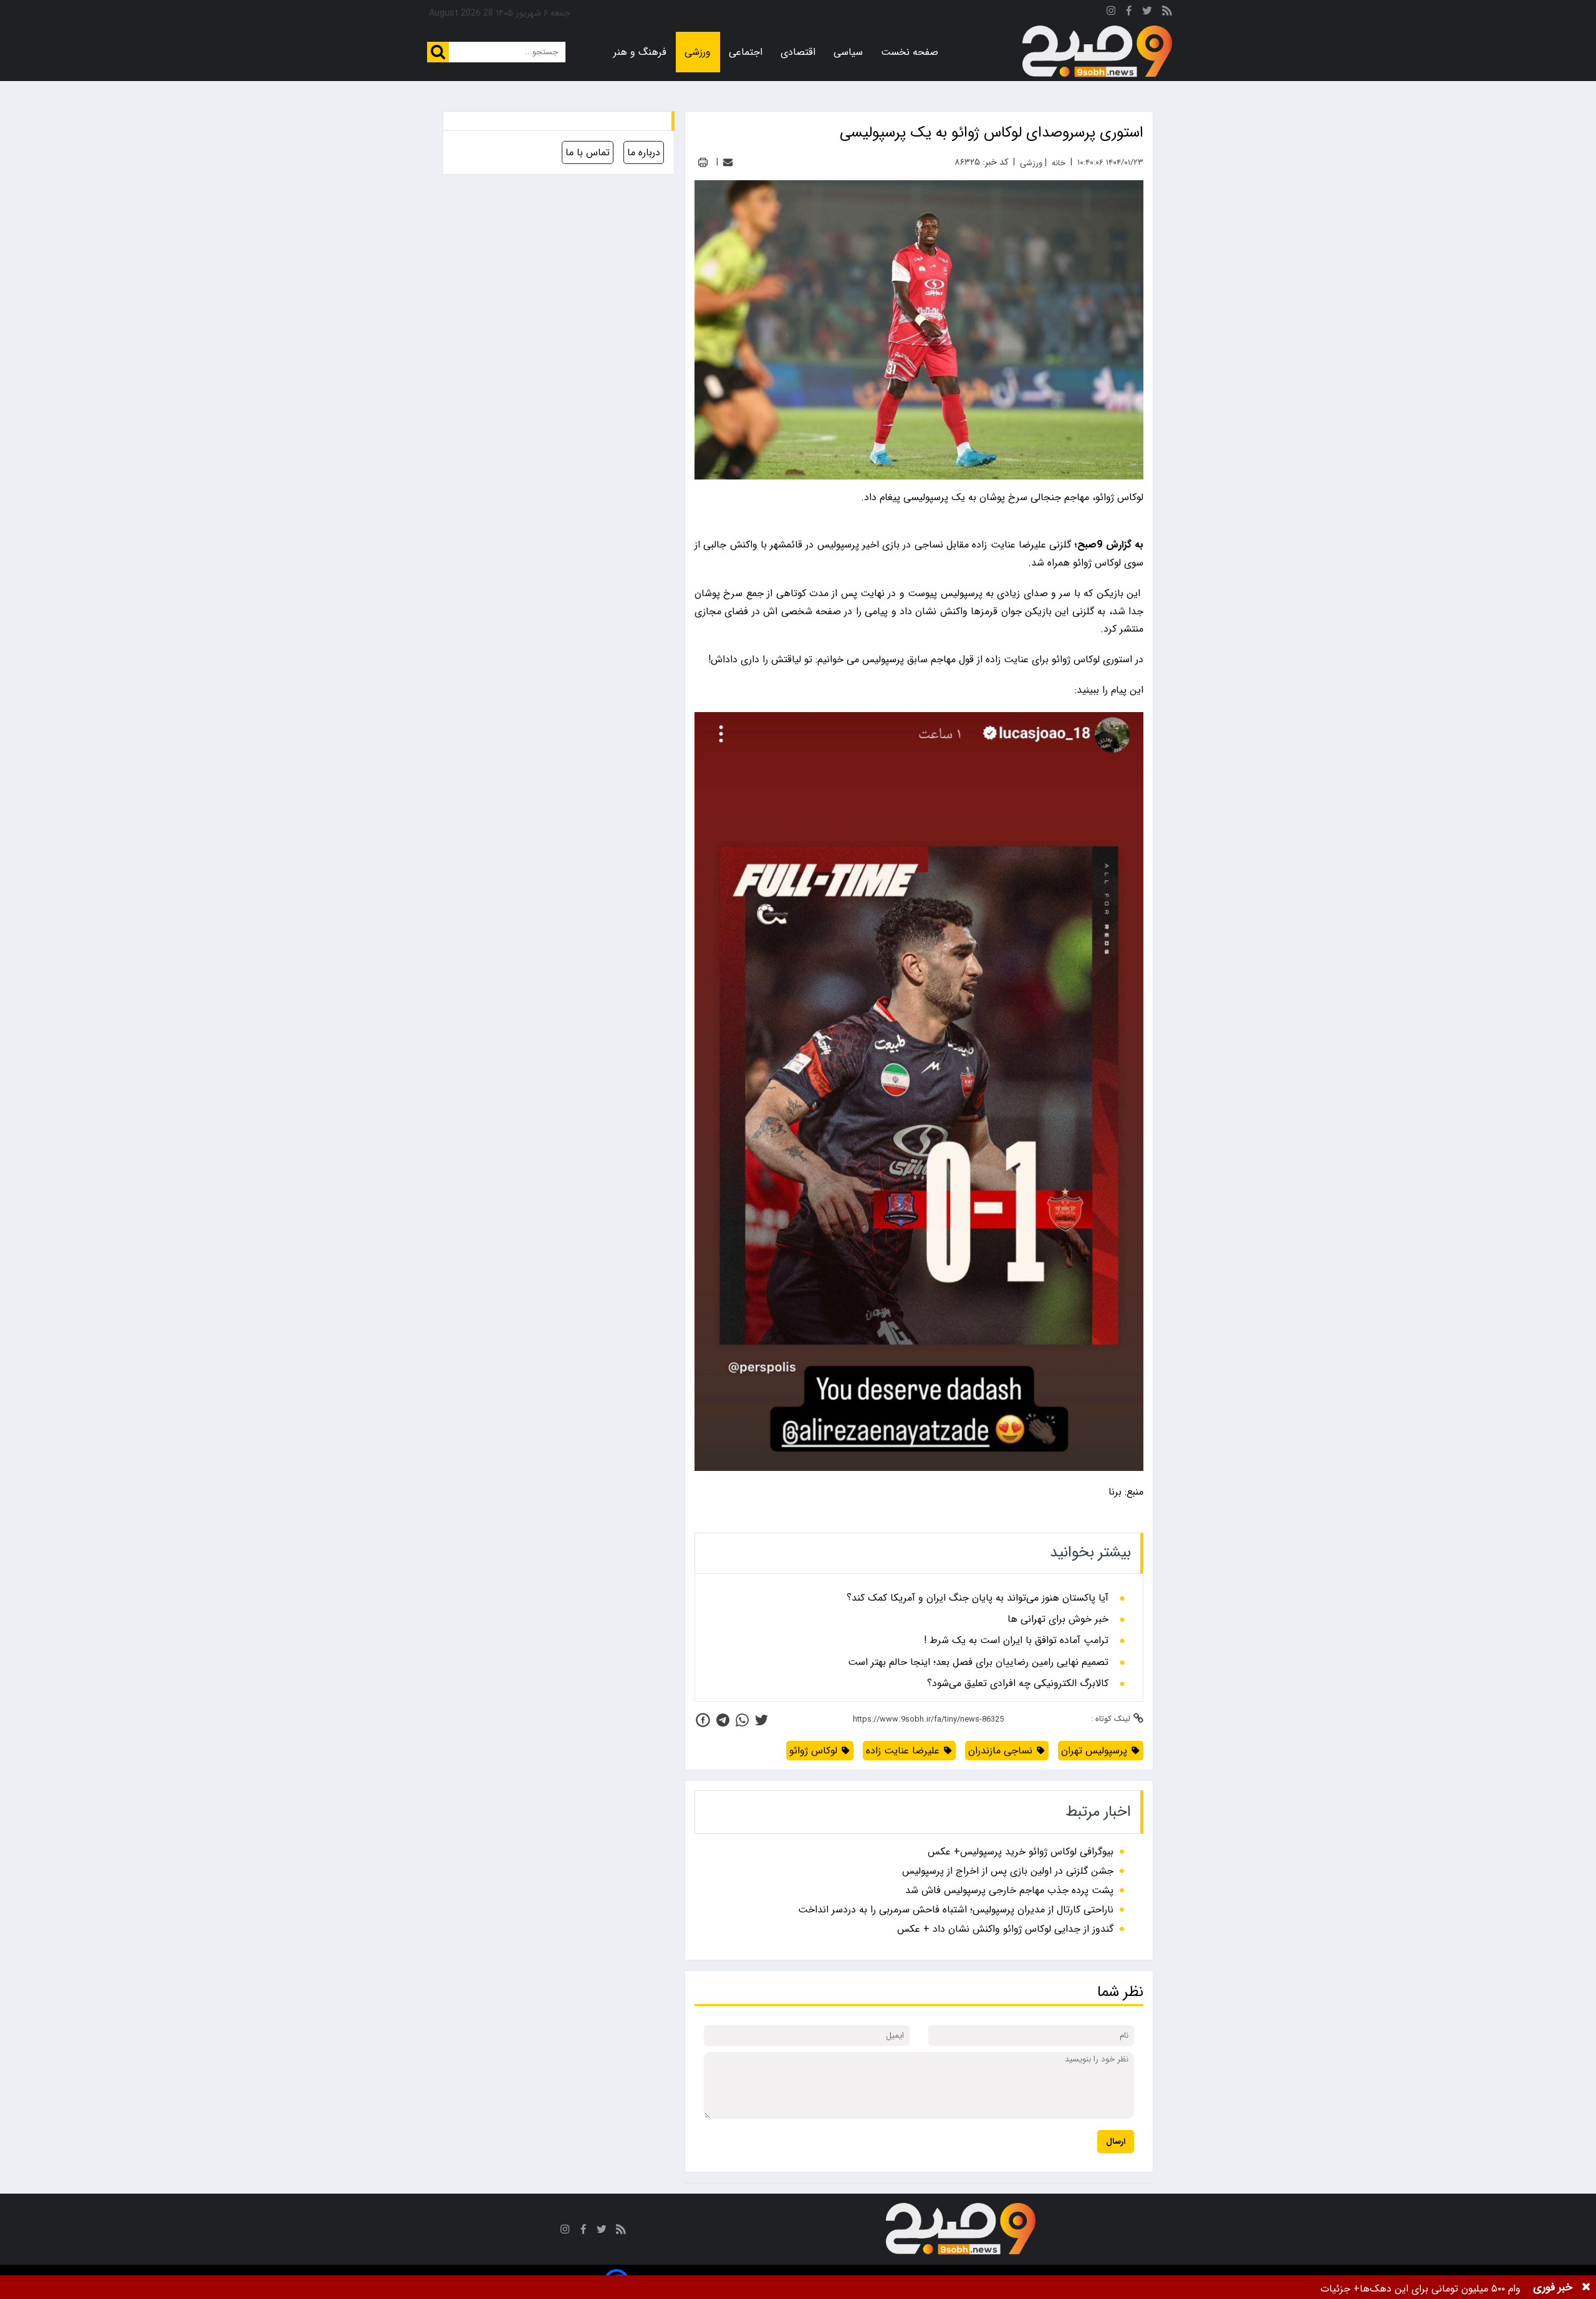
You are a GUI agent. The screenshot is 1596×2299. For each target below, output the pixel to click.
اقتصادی (798, 52)
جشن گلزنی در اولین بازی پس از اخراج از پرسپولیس (1008, 1871)
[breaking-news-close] (1586, 2287)
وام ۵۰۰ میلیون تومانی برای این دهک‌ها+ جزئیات (1421, 2289)
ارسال (1116, 2142)
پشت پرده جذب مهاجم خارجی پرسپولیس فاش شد (1009, 1890)
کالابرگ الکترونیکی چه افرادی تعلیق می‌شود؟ (1018, 1684)
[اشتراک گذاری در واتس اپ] (742, 1720)
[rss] (1167, 13)
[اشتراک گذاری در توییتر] (762, 1720)
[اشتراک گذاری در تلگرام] (723, 1720)
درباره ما (644, 152)
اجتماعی (746, 52)
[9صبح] (1097, 52)
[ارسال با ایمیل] (728, 162)
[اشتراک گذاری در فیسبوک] (703, 1720)
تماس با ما (588, 152)
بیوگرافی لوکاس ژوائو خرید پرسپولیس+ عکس (1021, 1852)
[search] (438, 52)
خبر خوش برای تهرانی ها (1058, 1619)
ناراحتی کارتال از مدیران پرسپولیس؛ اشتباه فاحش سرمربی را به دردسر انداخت (956, 1910)
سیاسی (848, 52)
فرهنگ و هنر (640, 52)
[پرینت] (703, 162)
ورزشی (698, 52)
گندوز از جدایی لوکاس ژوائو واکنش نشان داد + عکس (1005, 1929)
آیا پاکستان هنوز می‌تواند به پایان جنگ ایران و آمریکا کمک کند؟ (978, 1598)
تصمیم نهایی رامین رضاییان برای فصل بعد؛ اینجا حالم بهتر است (978, 1662)
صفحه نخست (910, 52)
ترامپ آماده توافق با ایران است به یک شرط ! (1016, 1641)
